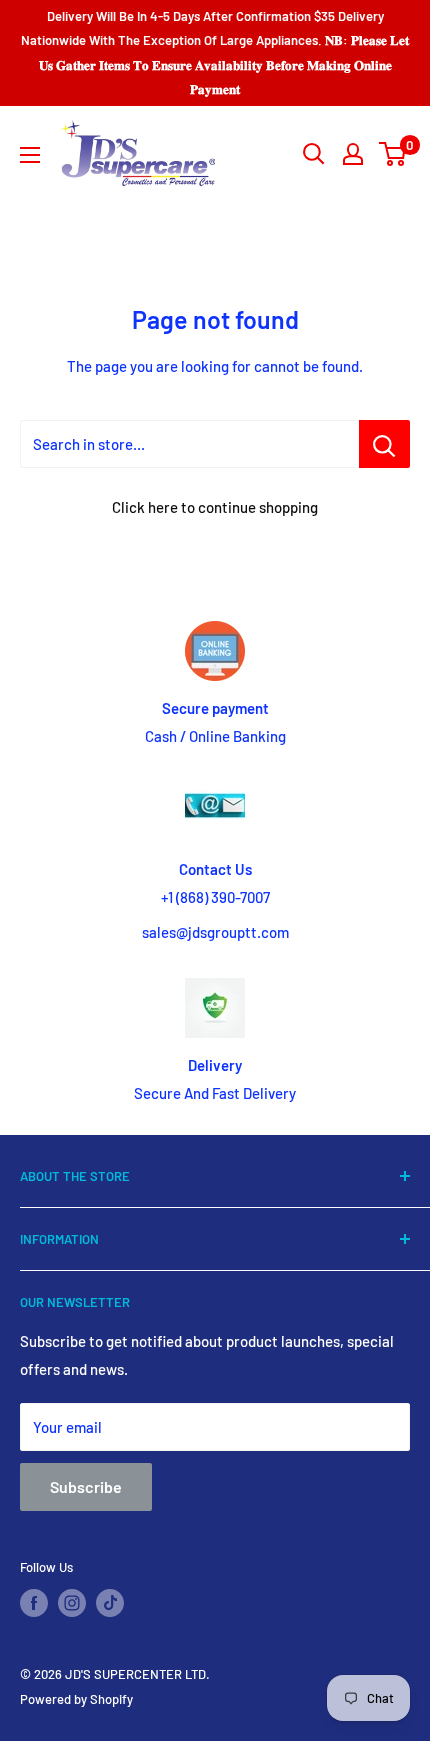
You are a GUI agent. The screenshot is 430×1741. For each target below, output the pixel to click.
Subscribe (86, 1486)
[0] (393, 154)
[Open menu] (30, 155)
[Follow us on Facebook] (34, 1603)
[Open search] (314, 154)
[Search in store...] (384, 444)
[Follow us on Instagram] (72, 1603)
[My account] (353, 154)
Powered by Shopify (76, 1699)
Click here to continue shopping (215, 507)
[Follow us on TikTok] (110, 1603)
